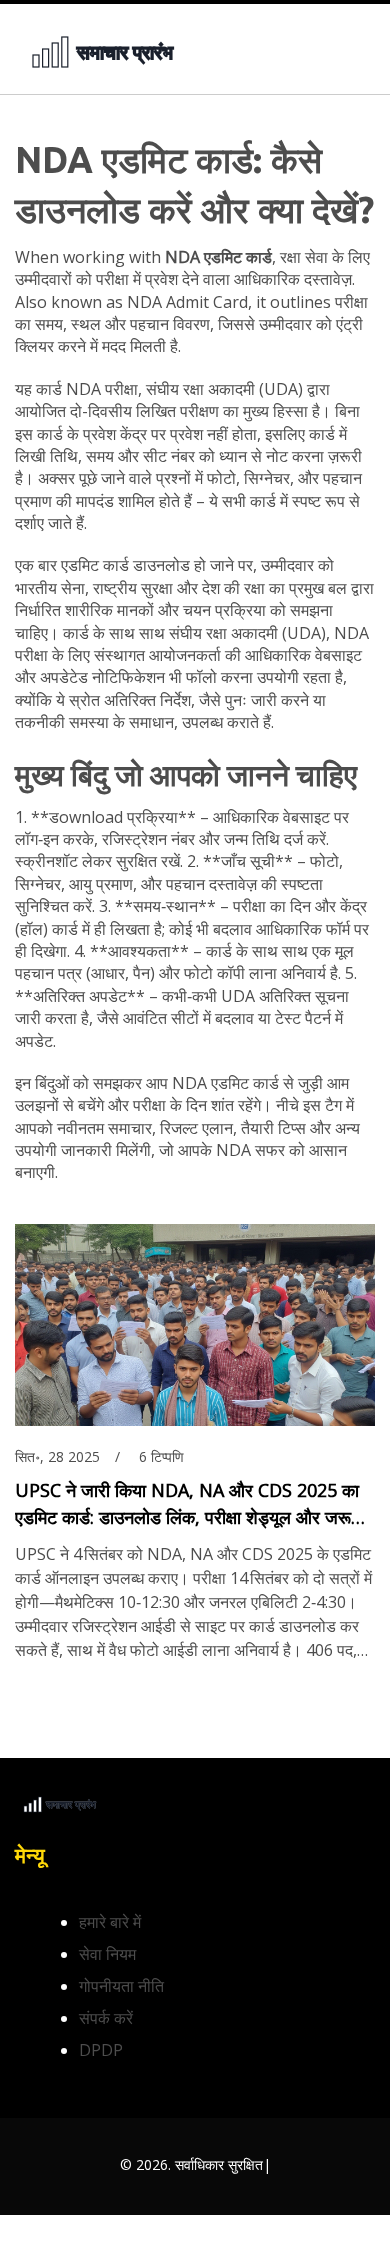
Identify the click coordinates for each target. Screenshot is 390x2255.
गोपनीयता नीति (121, 1986)
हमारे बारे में (110, 1922)
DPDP (101, 2050)
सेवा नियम (107, 1954)
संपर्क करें (106, 2018)
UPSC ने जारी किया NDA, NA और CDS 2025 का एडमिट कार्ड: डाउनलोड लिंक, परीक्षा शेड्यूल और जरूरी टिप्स (189, 1504)
